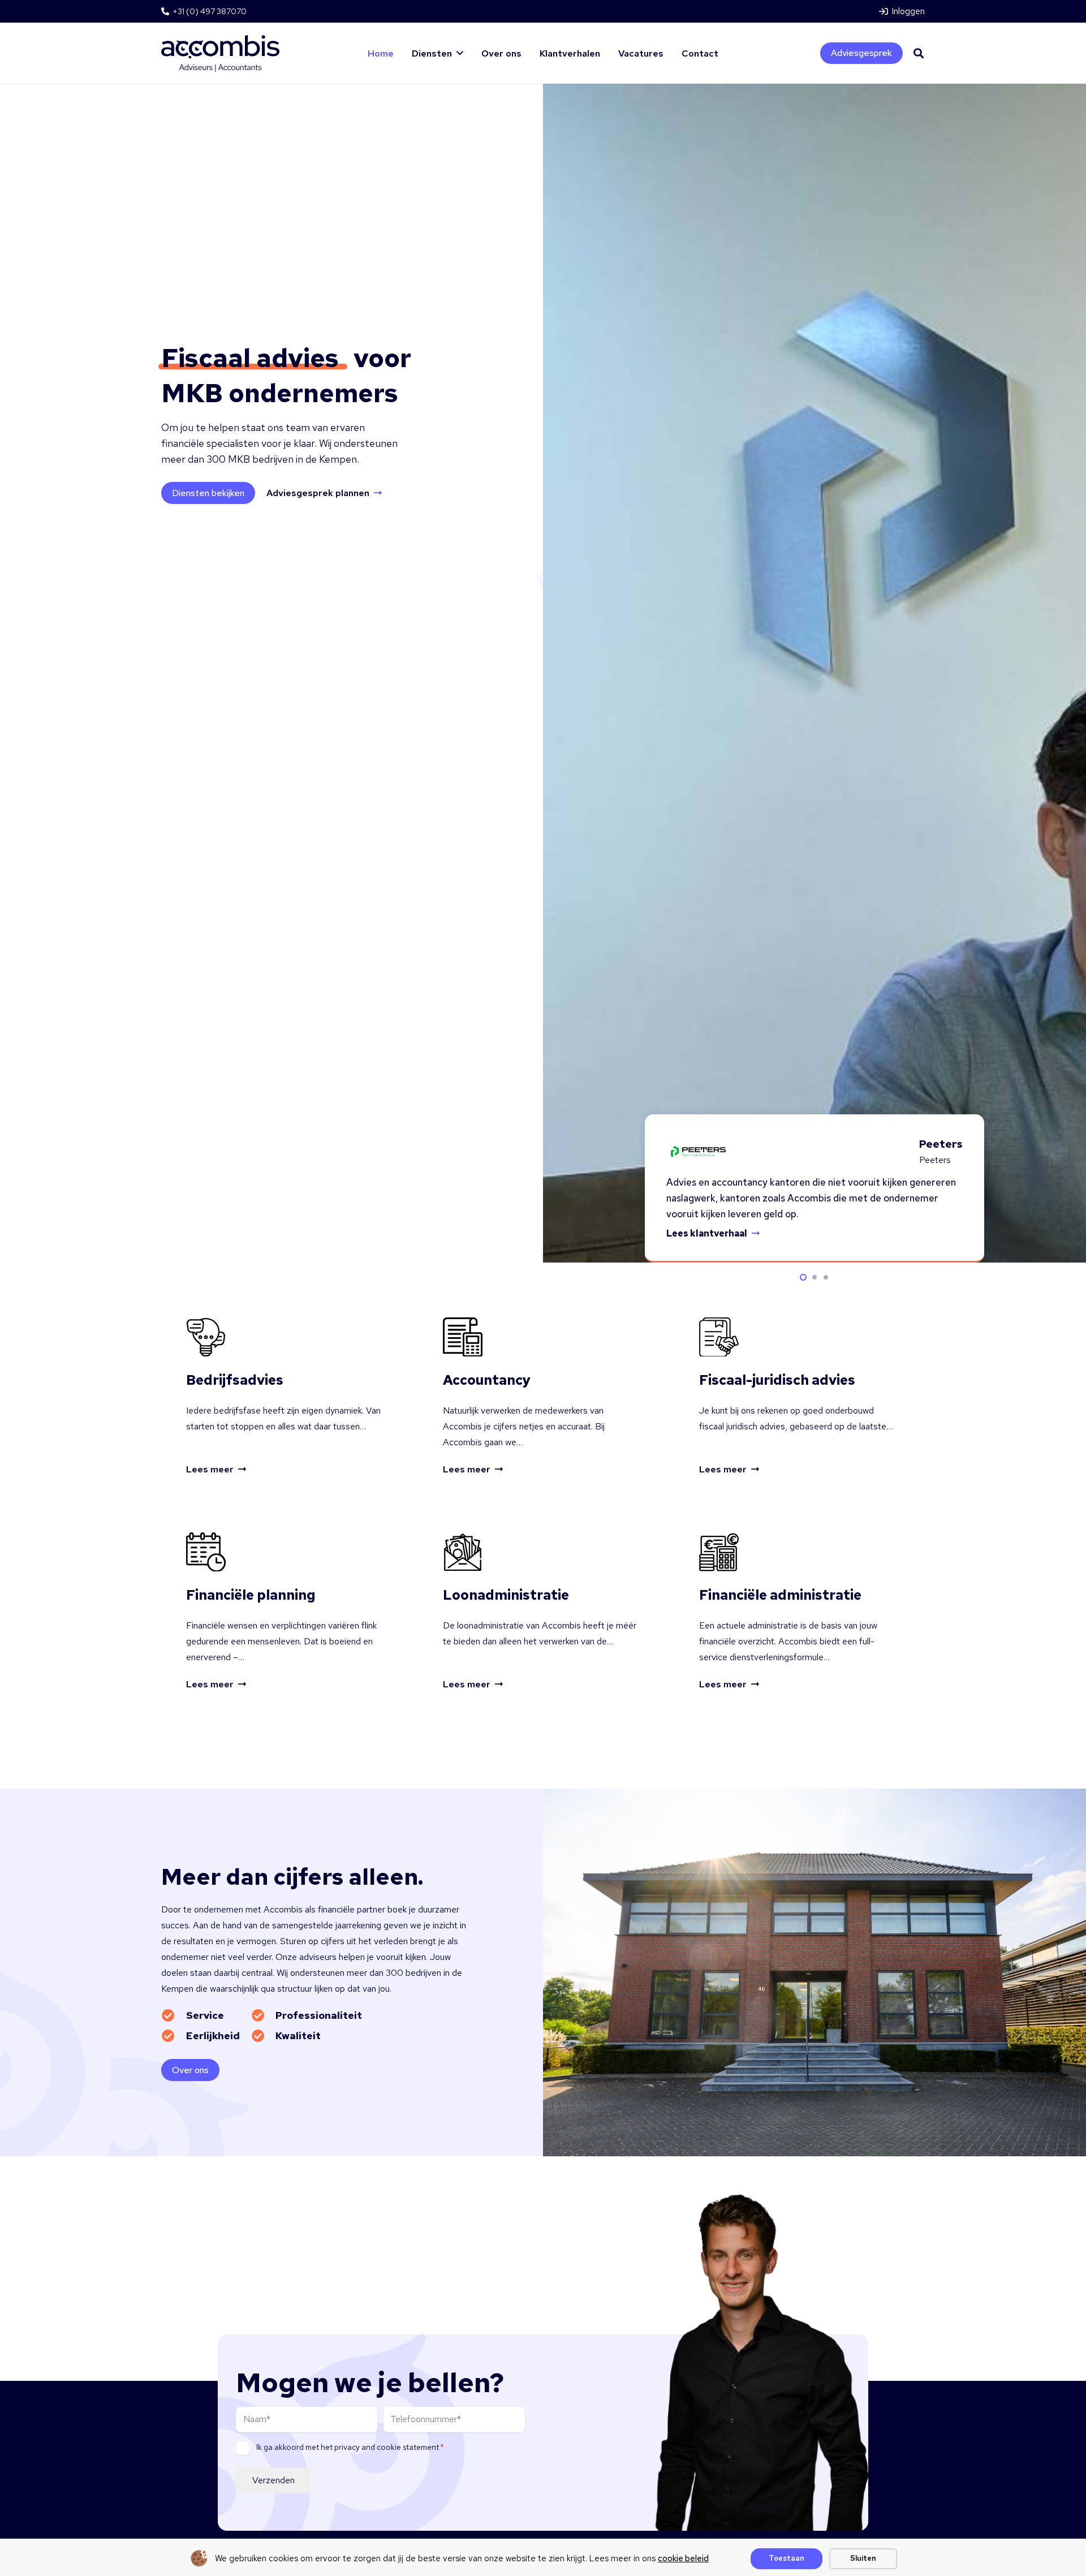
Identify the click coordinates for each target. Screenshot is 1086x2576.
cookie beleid (683, 2558)
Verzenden (273, 2480)
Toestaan (787, 2558)
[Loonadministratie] (543, 1612)
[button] (919, 53)
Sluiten (863, 2558)
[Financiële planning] (287, 1612)
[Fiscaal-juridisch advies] (799, 1397)
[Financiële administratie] (799, 1612)
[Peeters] (697, 1152)
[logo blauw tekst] (220, 53)
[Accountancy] (543, 1397)
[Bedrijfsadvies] (287, 1397)
